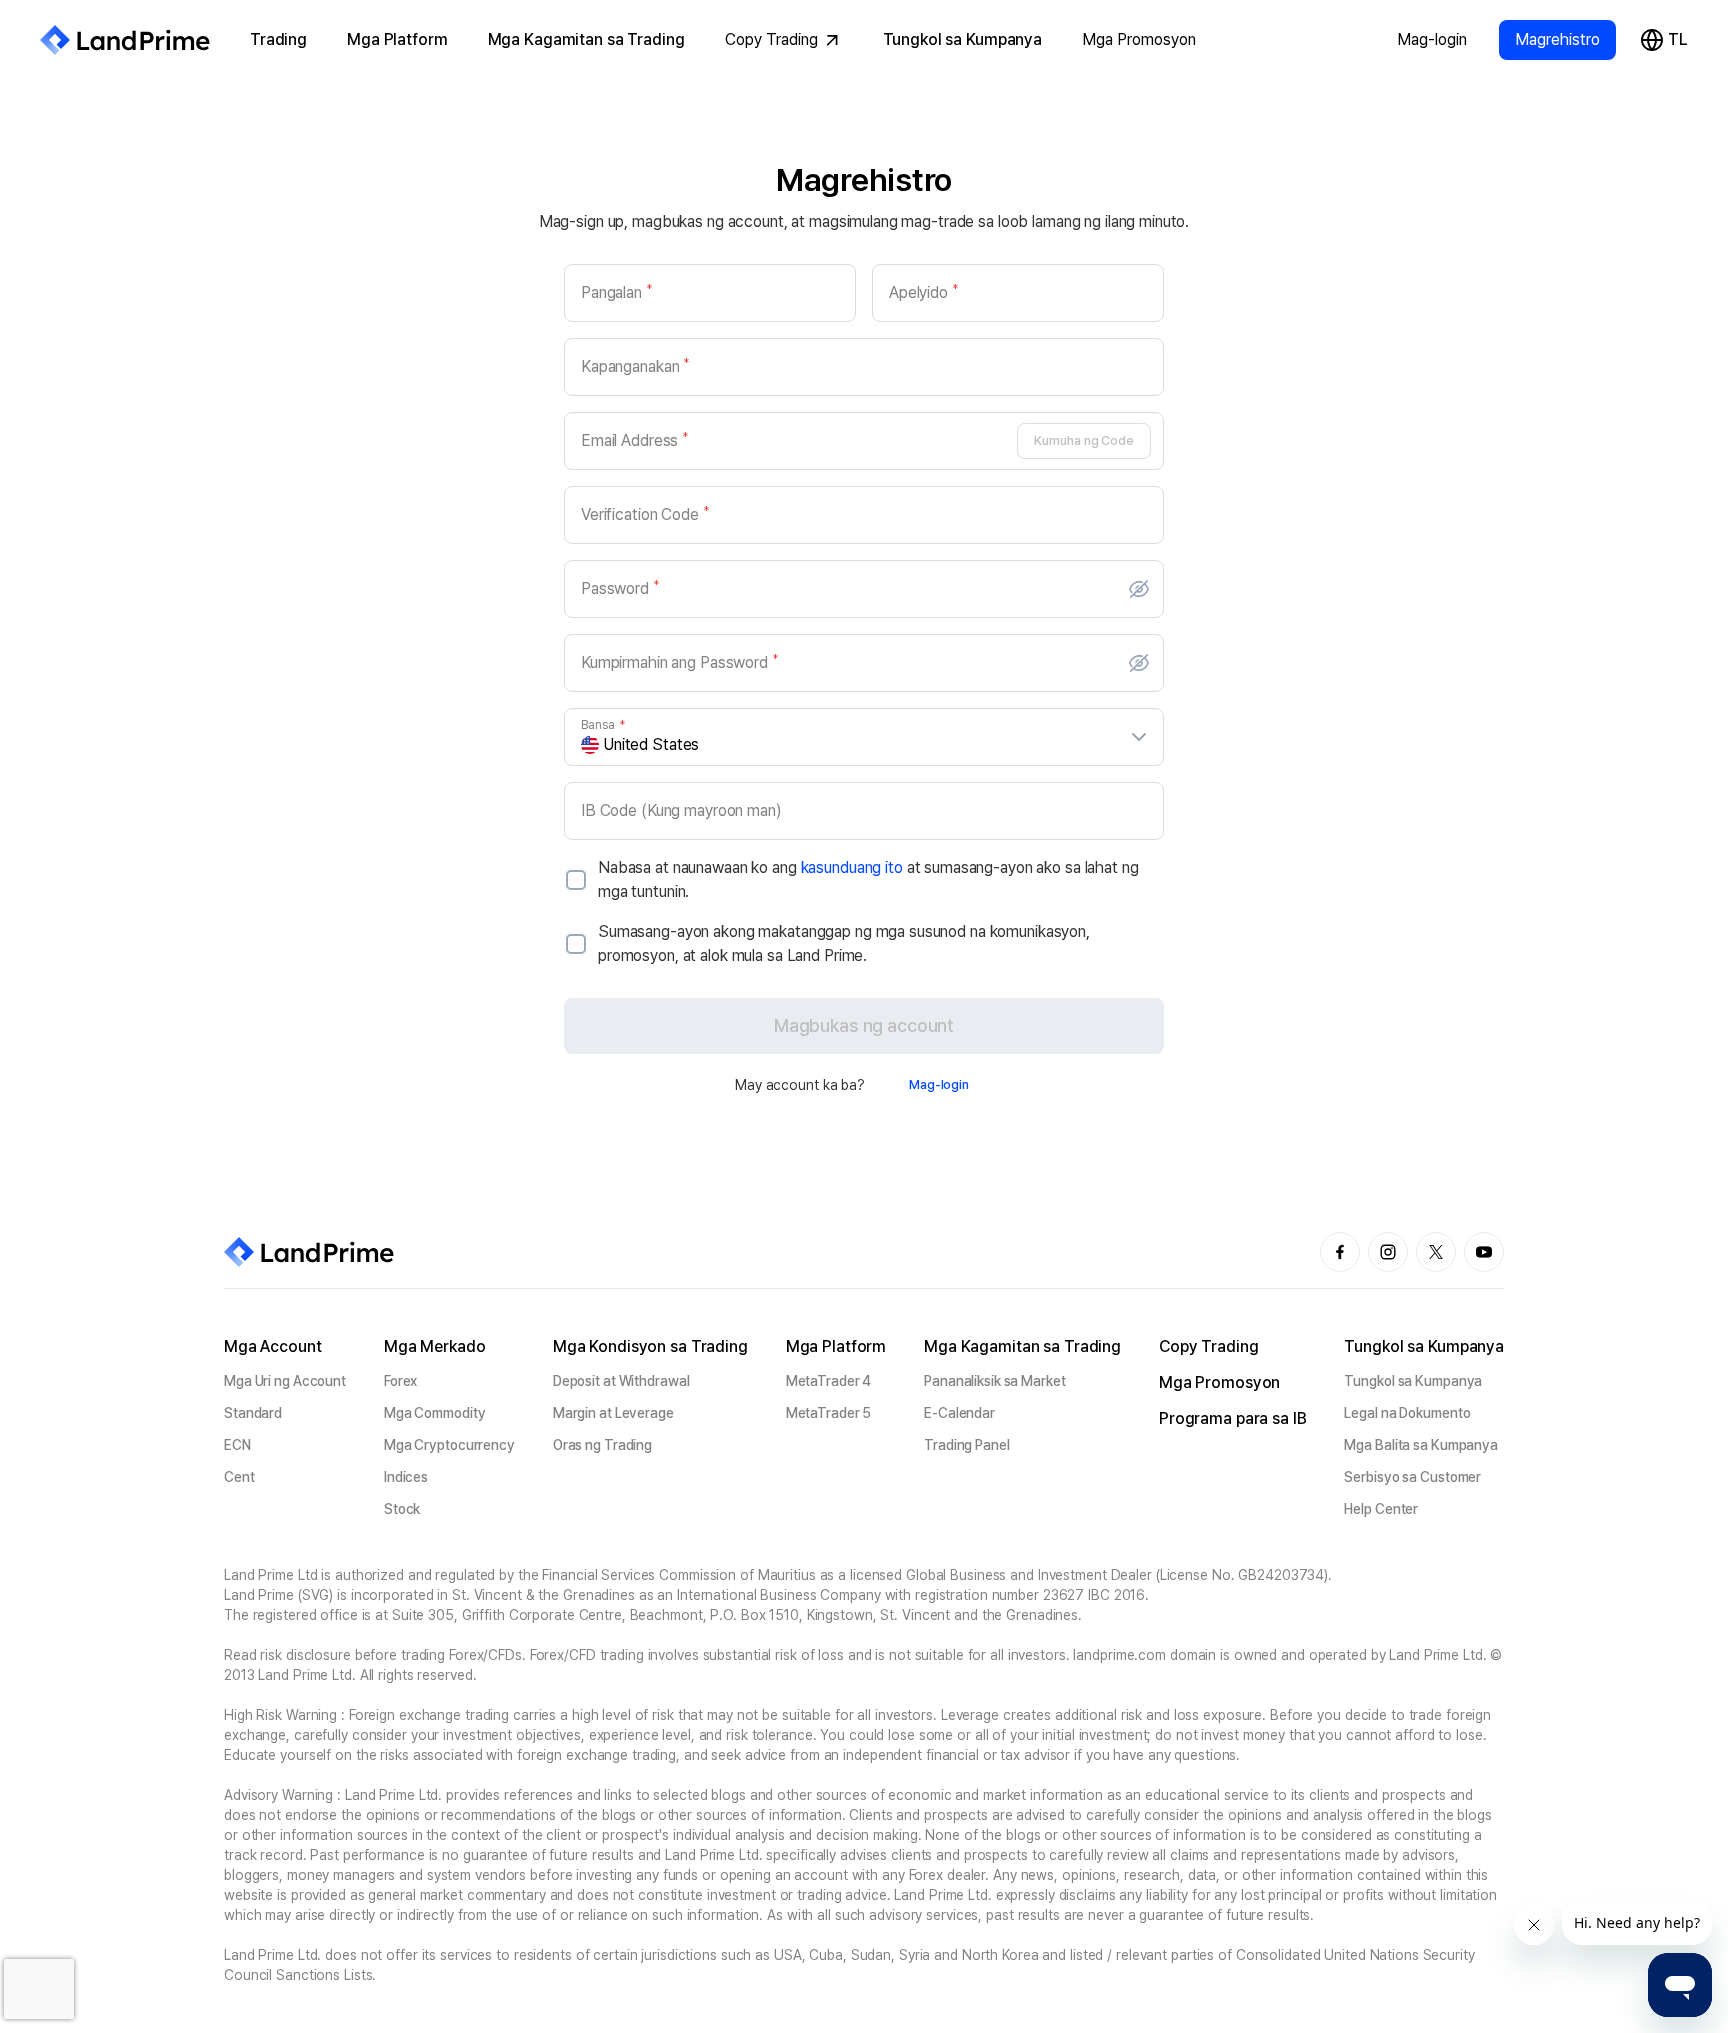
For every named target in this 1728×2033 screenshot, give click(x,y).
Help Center (1381, 1509)
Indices (406, 1477)
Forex (400, 1381)
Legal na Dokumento (1407, 1413)
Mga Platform (397, 39)
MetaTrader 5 (829, 1413)
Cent (239, 1477)
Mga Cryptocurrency (449, 1445)
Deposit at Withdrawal (621, 1381)
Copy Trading (771, 39)
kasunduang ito (852, 867)
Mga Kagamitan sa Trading (586, 39)
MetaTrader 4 (829, 1381)
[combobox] (866, 745)
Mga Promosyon (1139, 39)
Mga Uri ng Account (285, 1381)
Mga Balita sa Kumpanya (1421, 1445)
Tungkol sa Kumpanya (963, 39)
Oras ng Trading (602, 1445)
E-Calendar (959, 1413)
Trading (278, 39)
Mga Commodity (435, 1413)
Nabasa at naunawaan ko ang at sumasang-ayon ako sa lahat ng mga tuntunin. (868, 879)
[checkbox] (576, 880)
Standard (253, 1413)
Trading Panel (967, 1445)
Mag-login (1432, 39)
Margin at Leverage (613, 1413)
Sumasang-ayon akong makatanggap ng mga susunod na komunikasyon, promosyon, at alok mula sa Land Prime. (844, 943)
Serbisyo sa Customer (1412, 1477)
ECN (237, 1445)
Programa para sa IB (1233, 1418)
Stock (402, 1509)
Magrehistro (1557, 39)
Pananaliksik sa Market (995, 1381)
